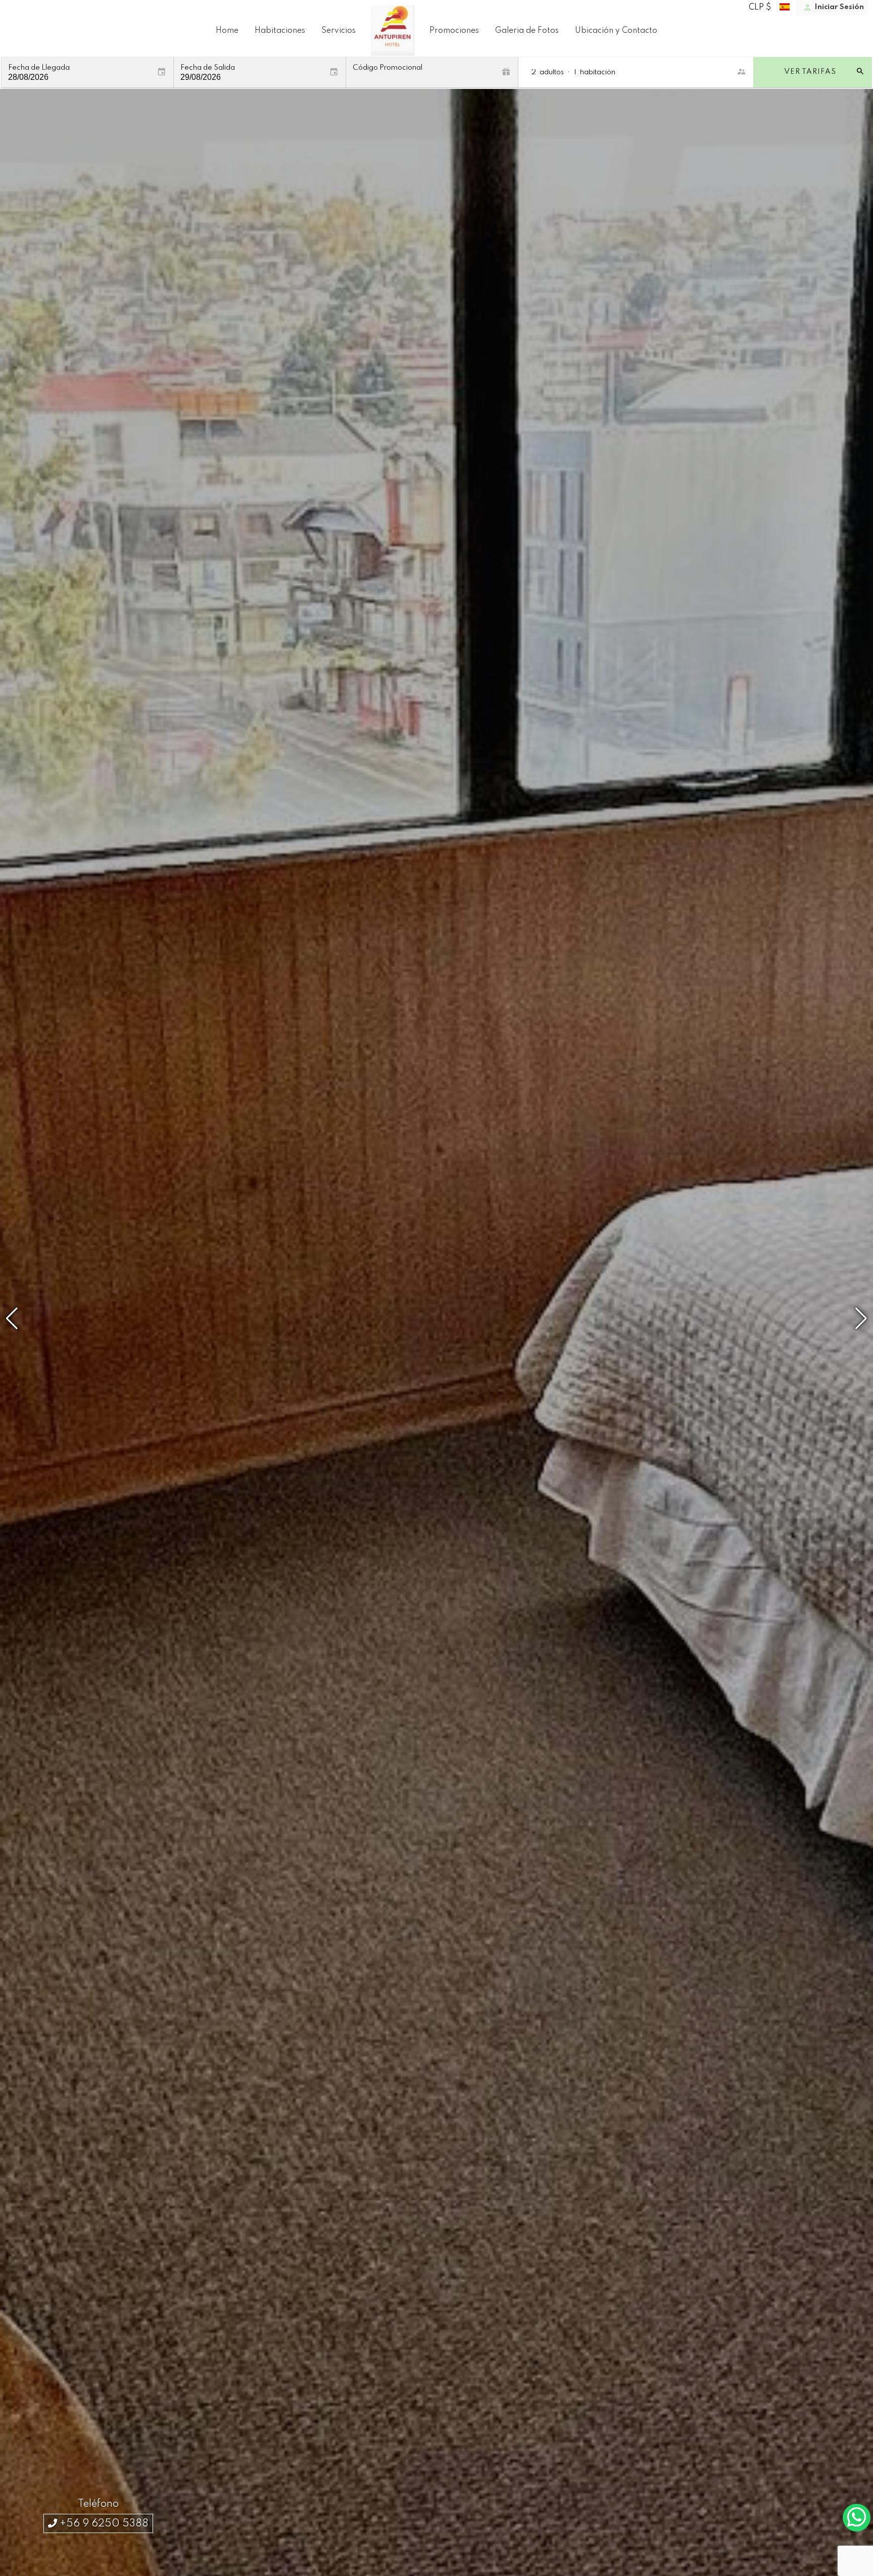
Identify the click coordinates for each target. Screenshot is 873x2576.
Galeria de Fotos (527, 31)
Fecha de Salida (208, 68)
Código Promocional (387, 68)
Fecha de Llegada (39, 68)
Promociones (454, 31)
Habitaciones (280, 31)
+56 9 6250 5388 (103, 2524)
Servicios (338, 31)
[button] (861, 1319)
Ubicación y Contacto (616, 31)
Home (227, 31)
